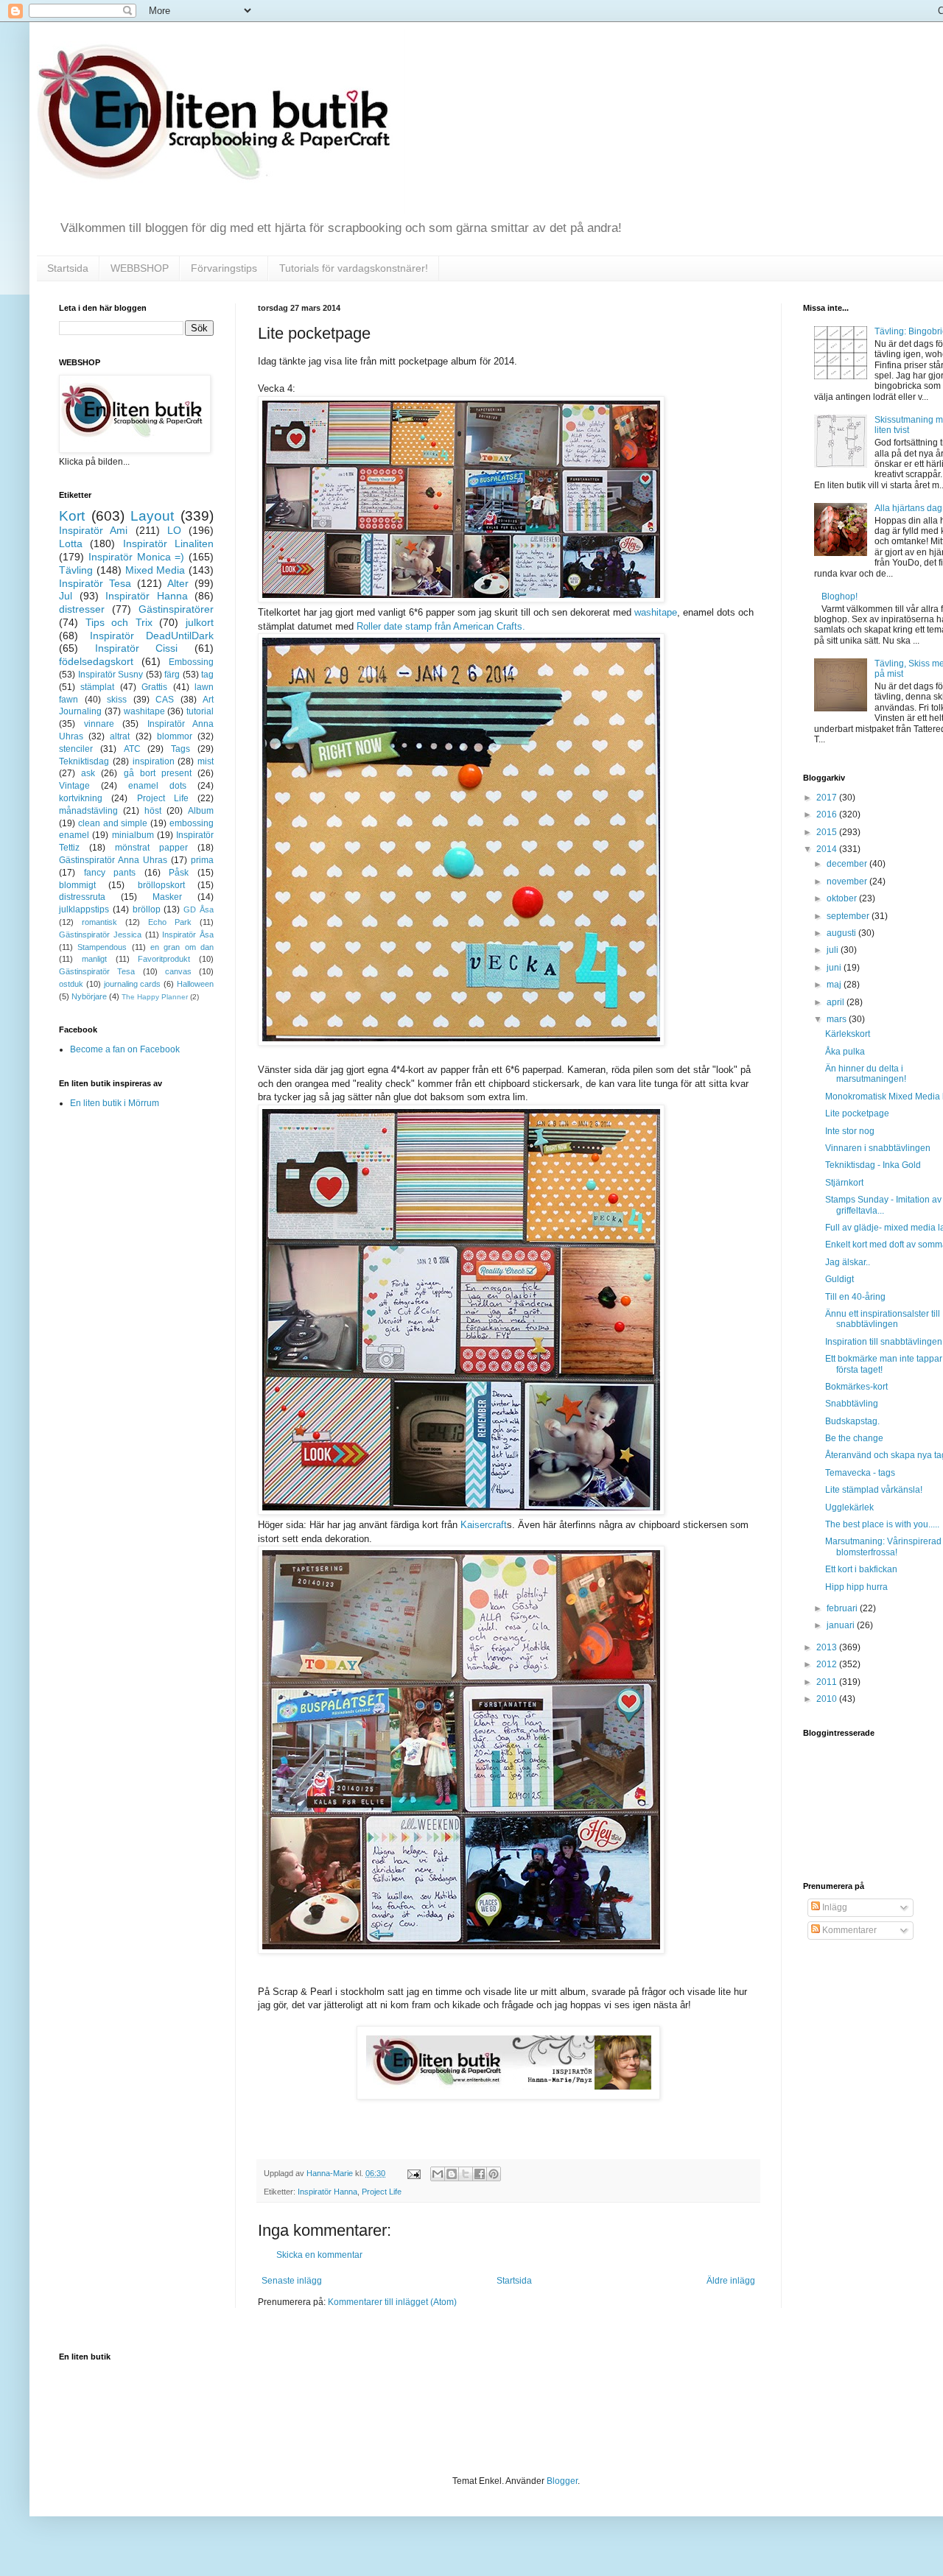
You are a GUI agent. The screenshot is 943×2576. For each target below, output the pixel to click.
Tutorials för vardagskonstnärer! (354, 268)
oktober (843, 898)
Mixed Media (155, 570)
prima (202, 860)
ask (88, 773)
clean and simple (113, 823)
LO (174, 530)
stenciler (76, 749)
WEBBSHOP (140, 268)
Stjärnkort (844, 1183)
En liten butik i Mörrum (115, 1103)
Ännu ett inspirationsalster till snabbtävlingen (883, 1319)
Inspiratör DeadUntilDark (152, 636)
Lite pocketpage (857, 1113)
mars (838, 1019)
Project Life (382, 2192)
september (849, 916)
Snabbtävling (852, 1404)
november (848, 881)
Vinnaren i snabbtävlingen (878, 1148)
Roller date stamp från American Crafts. (441, 626)
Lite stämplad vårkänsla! (874, 1490)
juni (835, 968)
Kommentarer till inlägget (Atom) (392, 2302)
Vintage (74, 786)
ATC (132, 749)
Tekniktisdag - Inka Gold (873, 1165)
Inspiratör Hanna (327, 2192)
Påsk (179, 873)
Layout (152, 516)
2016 (828, 814)
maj (835, 985)
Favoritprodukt (164, 959)
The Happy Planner (155, 997)
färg (172, 675)
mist (206, 761)
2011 (828, 1682)
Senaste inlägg (292, 2281)
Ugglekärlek (849, 1507)
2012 (828, 1664)
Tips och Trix (119, 622)
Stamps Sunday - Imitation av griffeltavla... (883, 1205)
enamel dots (157, 786)
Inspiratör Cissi (137, 648)
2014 (828, 849)
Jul (66, 596)
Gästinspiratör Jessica (100, 935)
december (848, 864)
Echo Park (170, 922)
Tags (180, 749)
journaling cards (133, 984)
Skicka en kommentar (319, 2255)
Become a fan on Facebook (125, 1049)
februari (843, 1608)
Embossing (191, 662)
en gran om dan (182, 947)
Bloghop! (839, 597)
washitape (656, 612)
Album (201, 811)
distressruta (82, 897)
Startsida (68, 268)
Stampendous (102, 947)
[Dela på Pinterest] (494, 2174)
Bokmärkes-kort (856, 1387)
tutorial (200, 711)
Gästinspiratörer (176, 609)
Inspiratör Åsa (188, 935)
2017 (828, 798)
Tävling (76, 570)
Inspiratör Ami (93, 530)
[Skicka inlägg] (413, 2173)
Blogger (562, 2481)
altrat (120, 736)
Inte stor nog (850, 1131)
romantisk (99, 922)
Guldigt (839, 1279)
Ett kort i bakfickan (861, 1569)
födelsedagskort (96, 661)
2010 (828, 1699)
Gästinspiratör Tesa (97, 971)
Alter (178, 583)
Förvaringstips (224, 268)
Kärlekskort (848, 1034)
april (837, 1002)
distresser (82, 609)
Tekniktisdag (84, 761)
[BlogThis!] (452, 2174)
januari (842, 1625)
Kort (72, 516)
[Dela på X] (466, 2174)
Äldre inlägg (731, 2281)
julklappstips (84, 909)
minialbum (133, 835)
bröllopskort (161, 885)
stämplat (97, 687)
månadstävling (88, 811)
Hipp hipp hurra (856, 1587)
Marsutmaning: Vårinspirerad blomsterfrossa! (883, 1546)
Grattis (154, 687)
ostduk (71, 984)
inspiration (154, 761)
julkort (200, 622)
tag (207, 675)
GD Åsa (199, 909)
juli (834, 950)
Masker (167, 897)
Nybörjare (89, 996)
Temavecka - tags (860, 1473)
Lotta (71, 543)
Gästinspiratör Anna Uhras (113, 860)
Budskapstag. (852, 1421)
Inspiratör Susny (111, 675)
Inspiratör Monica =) (137, 557)
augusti (842, 933)
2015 (828, 832)
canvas (178, 971)
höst (153, 811)
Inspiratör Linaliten (168, 543)
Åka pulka (845, 1052)
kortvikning (81, 798)
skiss (117, 700)
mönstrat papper (151, 848)
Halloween (195, 984)
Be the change (854, 1438)
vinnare (99, 724)
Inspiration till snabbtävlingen (884, 1342)
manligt (94, 959)
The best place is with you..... (882, 1524)
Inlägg (834, 1907)
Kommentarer (848, 1930)
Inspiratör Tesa (95, 583)
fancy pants (110, 873)
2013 (828, 1647)
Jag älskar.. (848, 1262)
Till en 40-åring (855, 1297)
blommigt (77, 885)
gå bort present (158, 773)
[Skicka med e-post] (438, 2174)
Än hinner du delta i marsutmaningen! (866, 1074)
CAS (165, 700)
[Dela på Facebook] (480, 2174)
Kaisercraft (484, 1525)
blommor (175, 736)
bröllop (147, 909)
